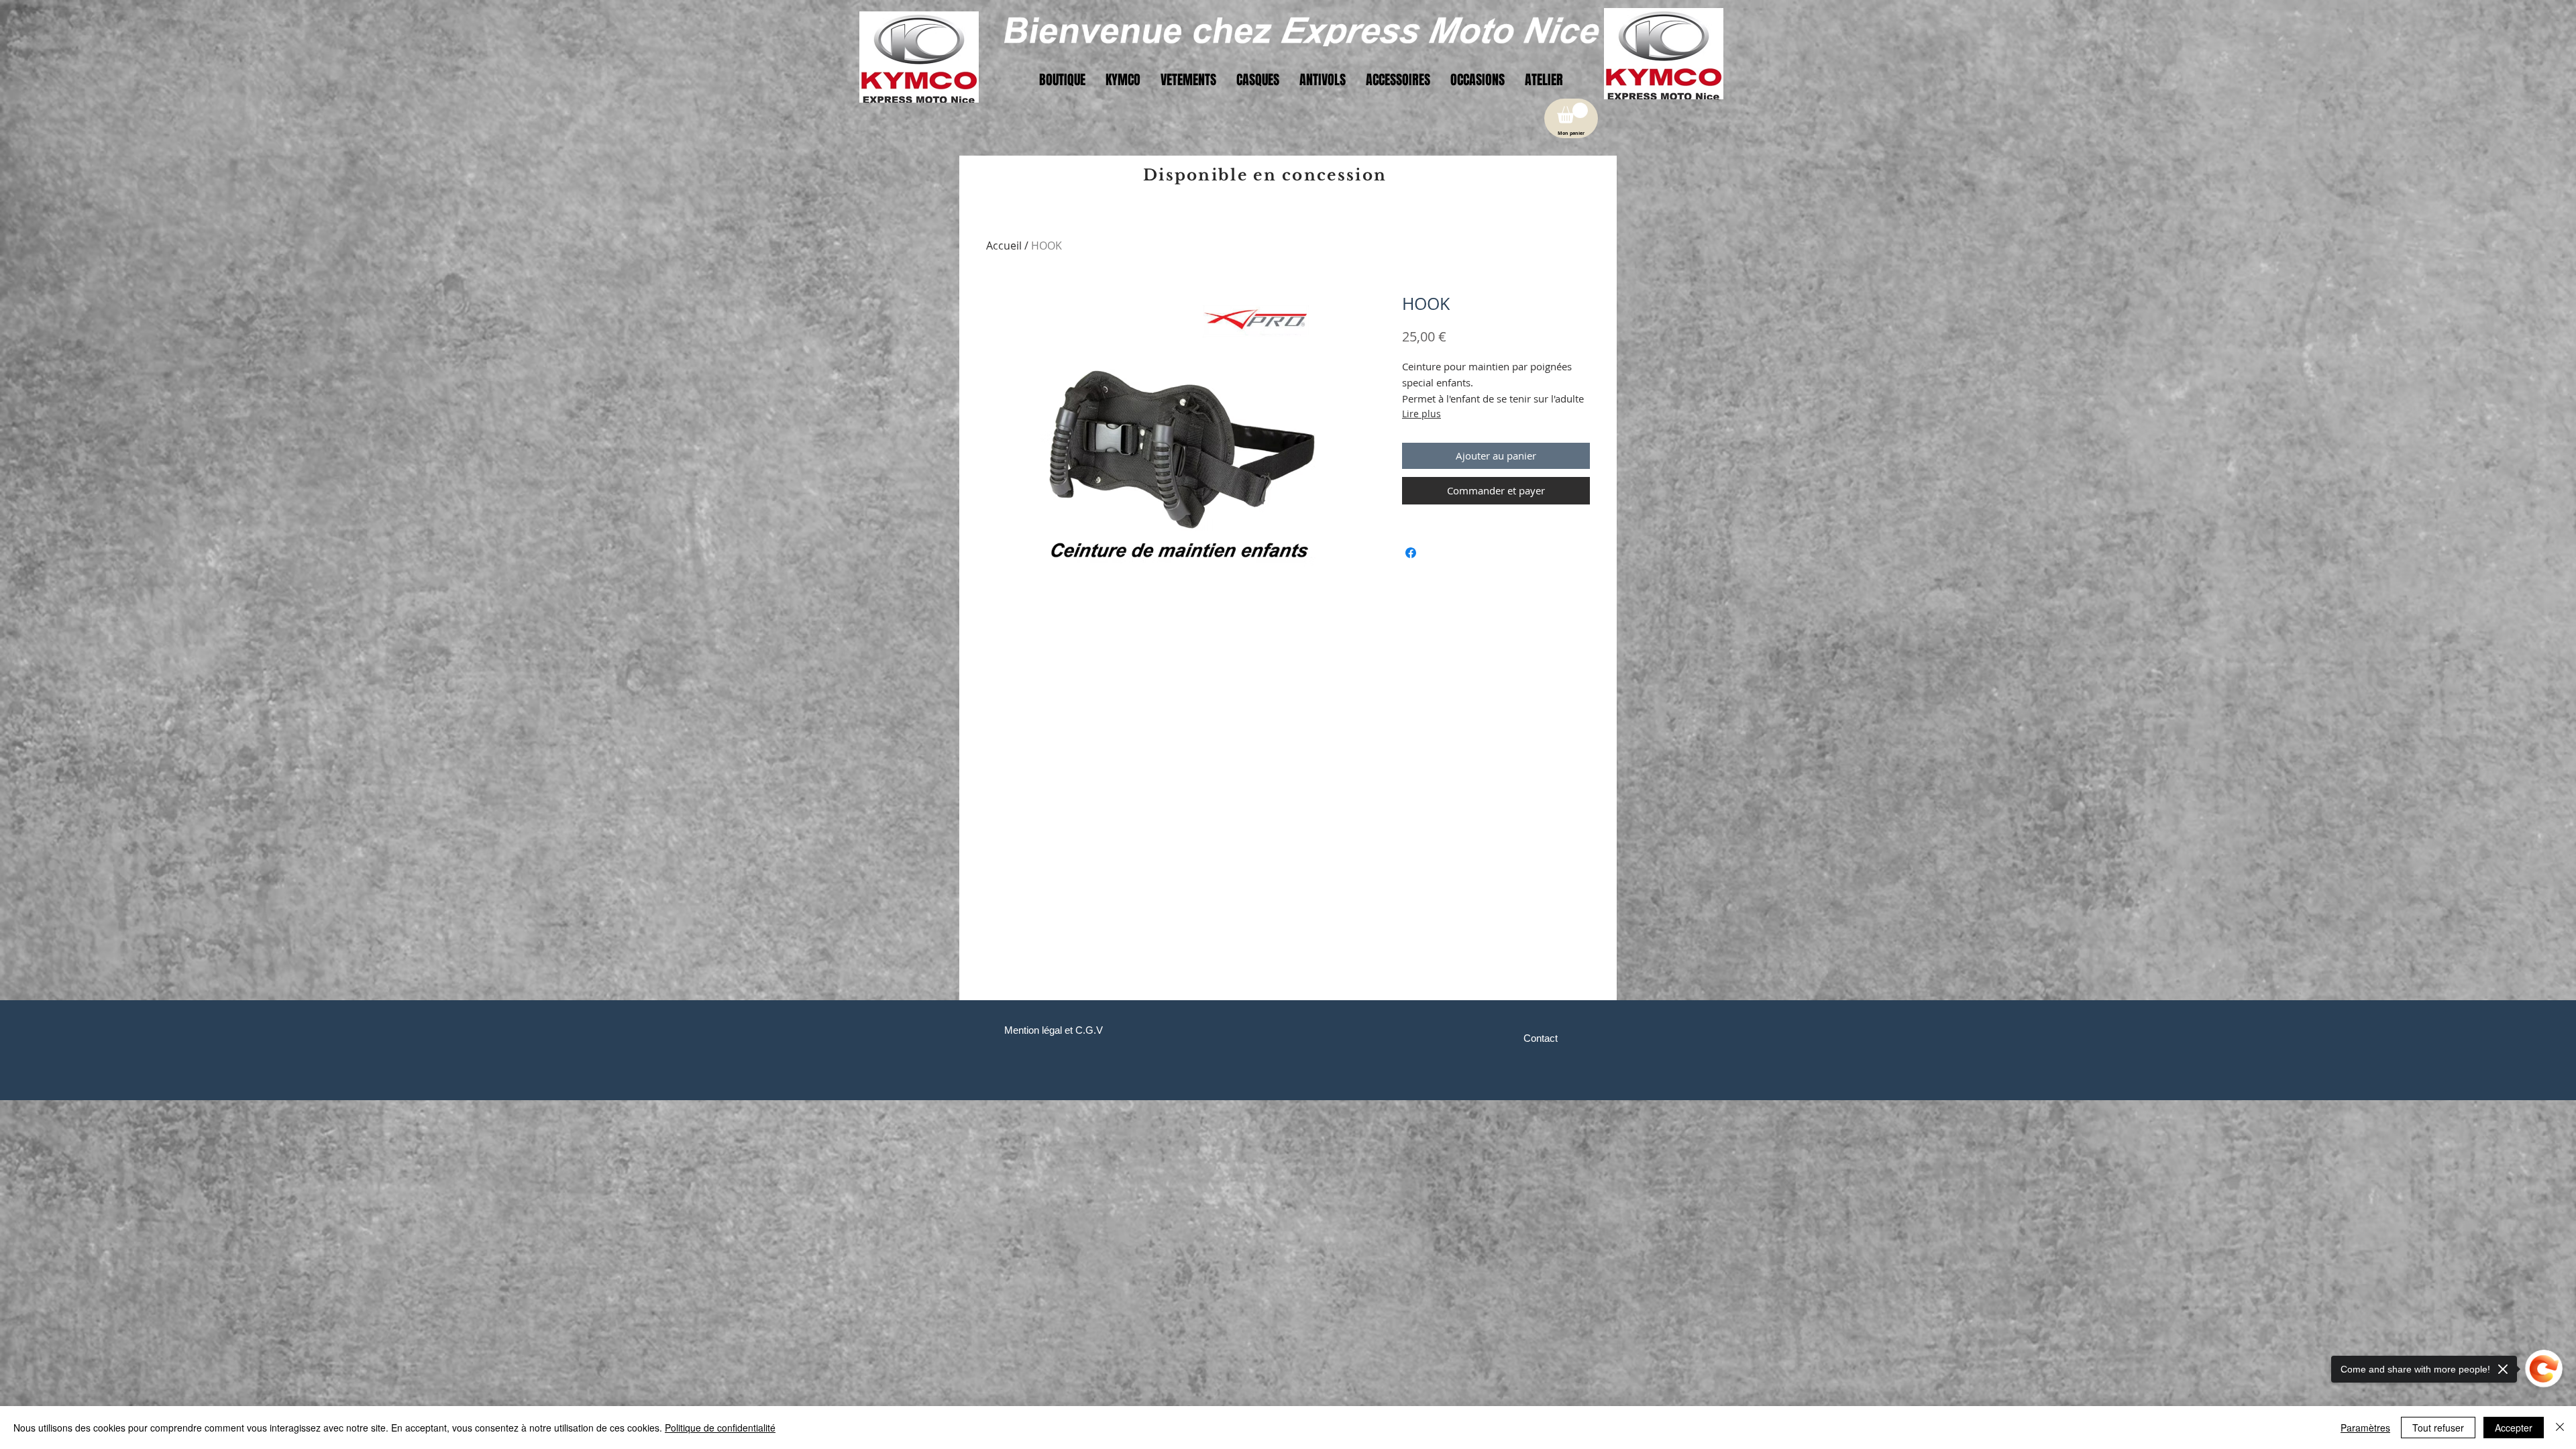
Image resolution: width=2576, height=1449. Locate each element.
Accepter (2514, 1428)
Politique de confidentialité (720, 1428)
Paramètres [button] (2365, 1428)
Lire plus (1421, 414)
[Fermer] (2560, 1428)
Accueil (1004, 246)
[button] (1572, 113)
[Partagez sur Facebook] (1411, 553)
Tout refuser (2438, 1428)
